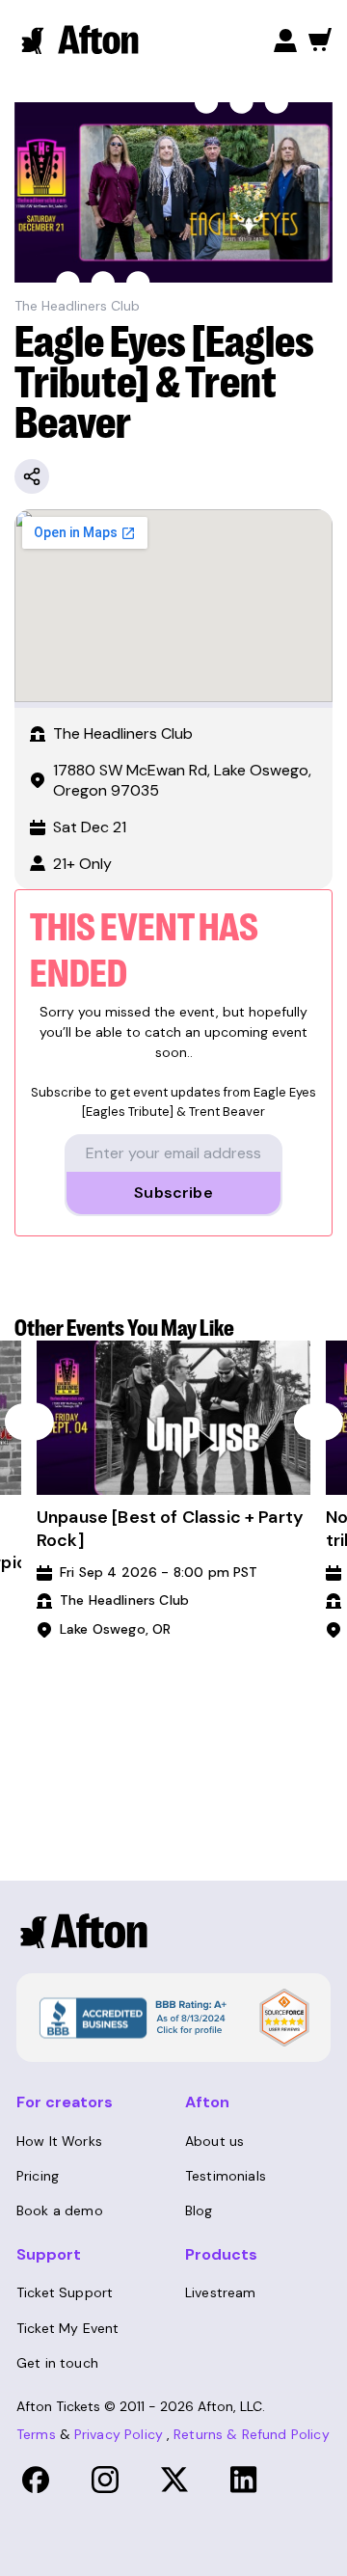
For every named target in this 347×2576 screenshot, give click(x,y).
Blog (199, 2210)
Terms (36, 2434)
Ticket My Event (67, 2328)
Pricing (38, 2176)
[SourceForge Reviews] (284, 2018)
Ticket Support (65, 2292)
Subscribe (173, 1193)
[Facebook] (36, 2480)
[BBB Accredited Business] (131, 2017)
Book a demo (60, 2210)
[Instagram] (105, 2480)
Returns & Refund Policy (252, 2434)
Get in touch (57, 2363)
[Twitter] (174, 2480)
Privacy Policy (119, 2434)
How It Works (59, 2141)
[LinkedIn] (244, 2480)
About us (214, 2141)
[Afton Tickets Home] (81, 40)
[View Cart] (320, 40)
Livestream (221, 2292)
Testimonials (226, 2176)
